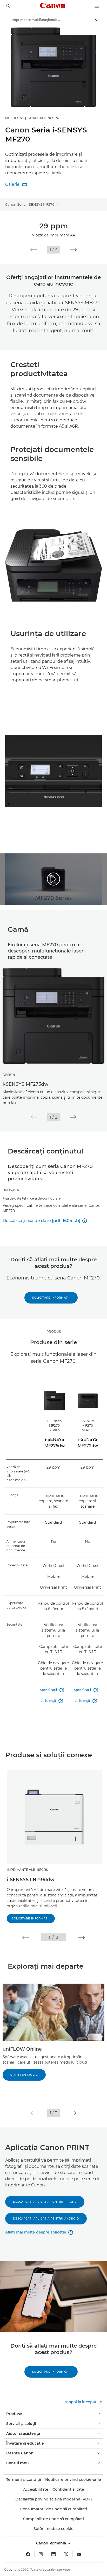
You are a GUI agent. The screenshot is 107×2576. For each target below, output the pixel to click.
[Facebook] (28, 2554)
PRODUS (54, 1332)
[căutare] (8, 6)
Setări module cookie (53, 2529)
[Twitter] (66, 2554)
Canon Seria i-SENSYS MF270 (30, 204)
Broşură (11, 1190)
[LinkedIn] (53, 2554)
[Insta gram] (41, 2554)
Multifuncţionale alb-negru (32, 118)
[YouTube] (79, 2554)
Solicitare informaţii (51, 1298)
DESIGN (9, 1075)
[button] (34, 250)
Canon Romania (52, 2543)
